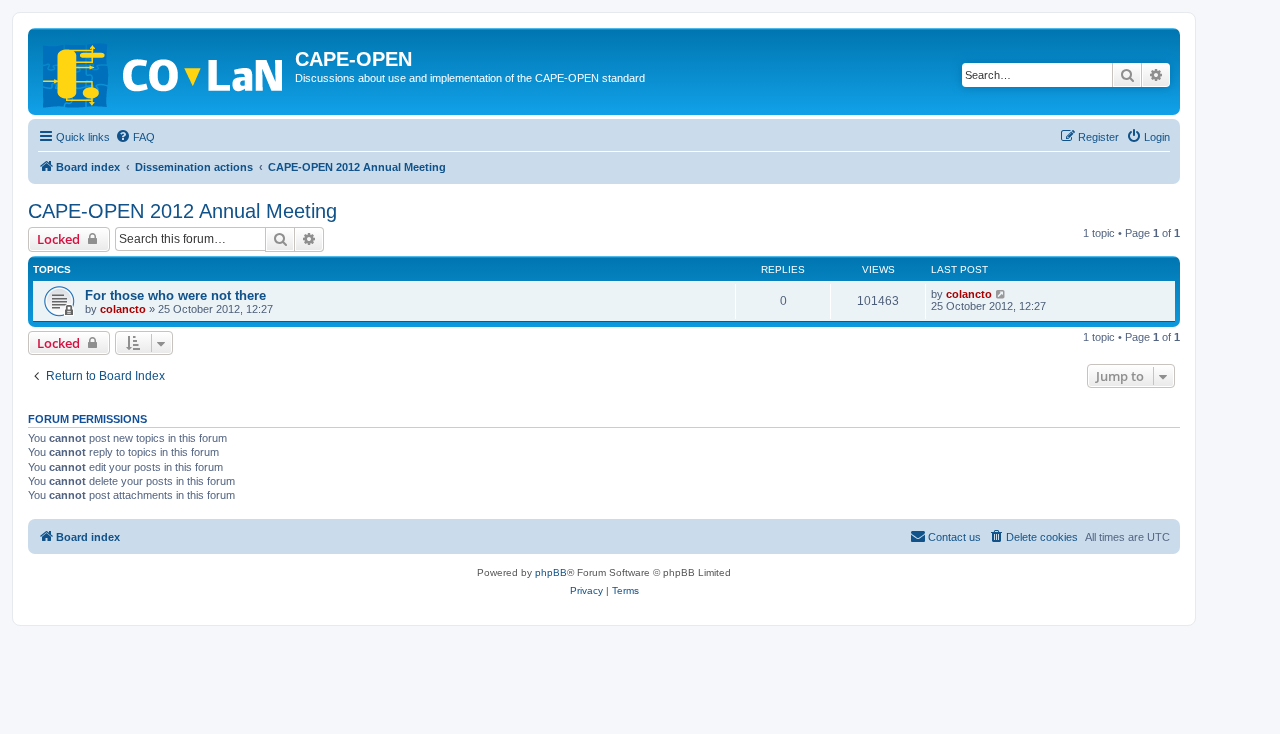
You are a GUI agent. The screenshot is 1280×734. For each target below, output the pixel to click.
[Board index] (164, 71)
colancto (123, 309)
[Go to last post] (1001, 294)
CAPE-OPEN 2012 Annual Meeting (182, 211)
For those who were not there (175, 295)
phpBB (551, 572)
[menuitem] (135, 137)
